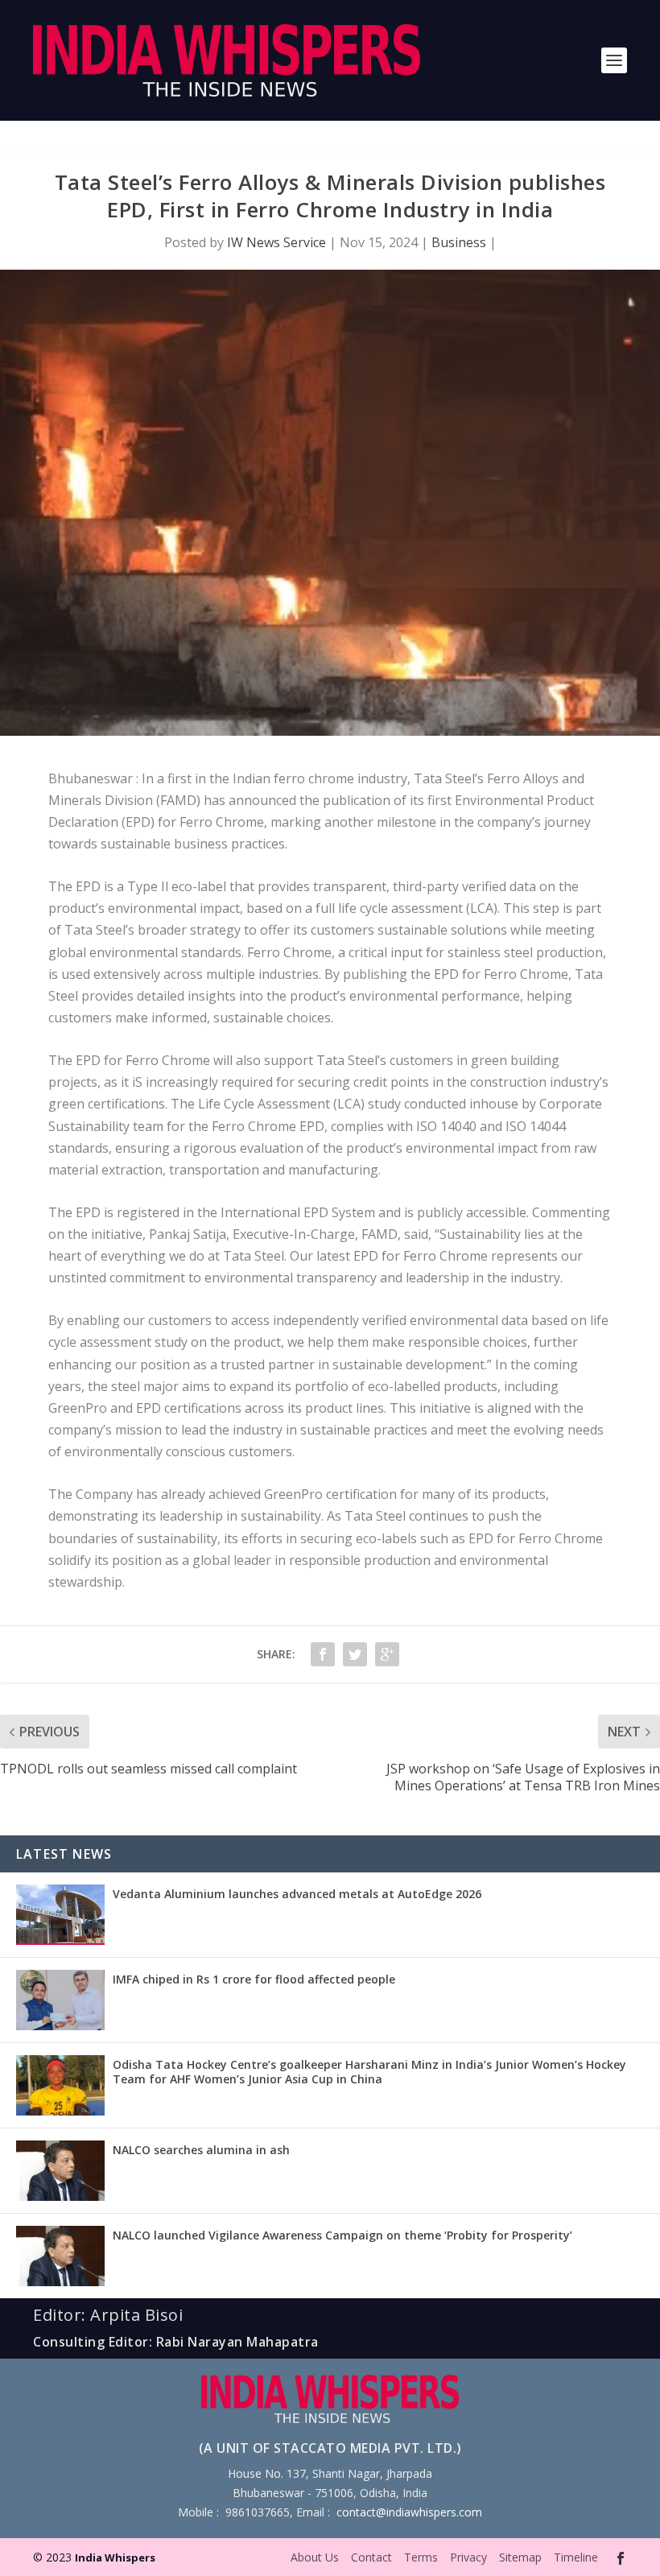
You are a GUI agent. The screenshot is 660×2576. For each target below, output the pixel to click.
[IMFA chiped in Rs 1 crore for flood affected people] (60, 2000)
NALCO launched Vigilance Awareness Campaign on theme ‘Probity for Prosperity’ (342, 2235)
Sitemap (520, 2557)
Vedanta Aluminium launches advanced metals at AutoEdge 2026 (297, 1894)
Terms (421, 2557)
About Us (315, 2557)
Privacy (468, 2557)
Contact (371, 2557)
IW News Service (276, 242)
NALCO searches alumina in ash (201, 2150)
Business (459, 242)
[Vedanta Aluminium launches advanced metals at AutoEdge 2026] (60, 1915)
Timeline (576, 2557)
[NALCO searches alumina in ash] (60, 2171)
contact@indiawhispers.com (409, 2512)
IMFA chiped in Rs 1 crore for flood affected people (254, 1979)
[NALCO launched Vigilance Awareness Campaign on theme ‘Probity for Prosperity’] (60, 2256)
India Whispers (115, 2557)
